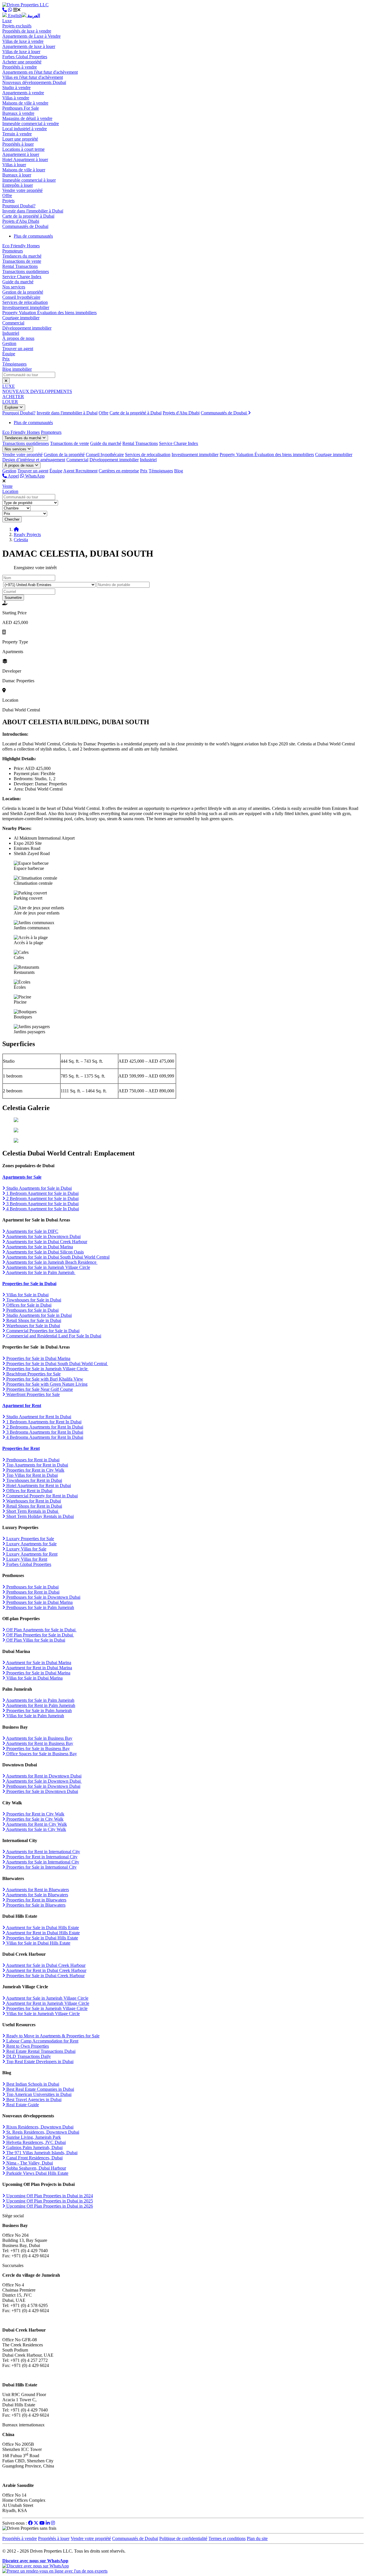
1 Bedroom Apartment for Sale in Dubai (42, 1193)
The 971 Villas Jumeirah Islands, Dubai (41, 2153)
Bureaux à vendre (18, 113)
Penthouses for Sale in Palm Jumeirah (40, 1607)
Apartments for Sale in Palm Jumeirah (40, 1272)
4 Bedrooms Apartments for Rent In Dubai (44, 1437)
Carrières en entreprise (119, 471)
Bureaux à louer (17, 175)
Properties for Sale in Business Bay (37, 1749)
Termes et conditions (227, 2538)
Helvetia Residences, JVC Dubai (35, 2142)
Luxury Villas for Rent (26, 1559)
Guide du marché (18, 282)
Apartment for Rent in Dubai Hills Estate (42, 1933)
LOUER (10, 402)
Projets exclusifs (17, 26)
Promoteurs (13, 251)
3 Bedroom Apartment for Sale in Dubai (42, 1204)
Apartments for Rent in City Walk (36, 1824)
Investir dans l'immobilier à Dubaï (33, 211)
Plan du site (257, 2538)
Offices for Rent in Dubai (29, 1491)
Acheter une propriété (22, 62)
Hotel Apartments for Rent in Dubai (38, 1485)
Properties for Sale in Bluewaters (35, 1905)
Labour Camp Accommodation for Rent (42, 2041)
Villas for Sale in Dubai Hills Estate (38, 1943)
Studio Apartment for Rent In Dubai (38, 1417)
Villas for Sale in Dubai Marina (34, 1678)
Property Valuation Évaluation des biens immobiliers (49, 313)
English (14, 16)
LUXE (9, 386)
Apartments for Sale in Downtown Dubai (43, 1236)
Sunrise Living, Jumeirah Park (33, 2137)
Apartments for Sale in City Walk (36, 1829)
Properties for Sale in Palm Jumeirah (38, 1711)
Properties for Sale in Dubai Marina (38, 1358)
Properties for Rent (21, 1448)
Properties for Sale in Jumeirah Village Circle (47, 1369)
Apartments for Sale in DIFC (32, 1231)
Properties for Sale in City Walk (34, 1819)
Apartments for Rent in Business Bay (39, 1743)
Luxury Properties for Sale (30, 1539)
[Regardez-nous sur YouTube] (42, 2523)
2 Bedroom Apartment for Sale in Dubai (42, 1198)
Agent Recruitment (80, 471)
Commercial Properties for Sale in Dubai (42, 1331)
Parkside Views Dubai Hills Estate (37, 2173)
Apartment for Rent (22, 1406)
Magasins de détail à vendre (27, 118)
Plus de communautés (33, 236)
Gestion (9, 343)
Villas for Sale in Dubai (27, 1295)
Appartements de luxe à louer (29, 46)
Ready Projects (27, 534)
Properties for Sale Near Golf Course (39, 1389)
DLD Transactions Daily (28, 2056)
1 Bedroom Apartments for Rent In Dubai (43, 1422)
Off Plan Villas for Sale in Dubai (35, 1640)
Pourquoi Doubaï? (19, 206)
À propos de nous (18, 338)
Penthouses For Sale (21, 108)
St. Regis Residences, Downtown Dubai (42, 2132)
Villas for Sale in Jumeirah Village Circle (42, 2014)
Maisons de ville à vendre (25, 103)
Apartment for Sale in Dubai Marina (38, 1663)
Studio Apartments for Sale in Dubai (38, 1188)
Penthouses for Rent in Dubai (32, 1460)
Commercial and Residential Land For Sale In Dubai (53, 1336)
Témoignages (14, 364)
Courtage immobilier (21, 318)
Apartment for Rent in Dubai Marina (39, 1668)
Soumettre (13, 598)
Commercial (13, 323)
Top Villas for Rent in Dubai (31, 1475)
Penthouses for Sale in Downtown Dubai (43, 1597)
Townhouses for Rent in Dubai (34, 1480)
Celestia (21, 540)
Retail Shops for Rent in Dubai (34, 1506)
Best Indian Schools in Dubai (32, 2084)
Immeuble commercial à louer (29, 180)
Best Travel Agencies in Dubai (33, 2099)
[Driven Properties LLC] (25, 5)
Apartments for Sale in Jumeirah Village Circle (48, 1267)
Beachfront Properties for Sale (33, 1374)
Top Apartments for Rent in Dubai (37, 1465)
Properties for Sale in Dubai (29, 1284)
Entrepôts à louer (18, 185)
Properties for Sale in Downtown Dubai (42, 1791)
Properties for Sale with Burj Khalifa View (44, 1379)
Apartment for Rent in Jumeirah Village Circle (47, 2003)
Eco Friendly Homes (21, 246)
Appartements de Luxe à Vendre (31, 36)
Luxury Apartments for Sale (31, 1544)
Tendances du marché (22, 256)
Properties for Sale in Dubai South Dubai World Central (57, 1364)
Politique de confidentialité (183, 2538)
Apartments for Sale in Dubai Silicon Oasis (44, 1252)
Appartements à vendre (23, 93)
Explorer (12, 407)
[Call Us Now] (5, 10)
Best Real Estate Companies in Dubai (40, 2089)
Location (10, 491)
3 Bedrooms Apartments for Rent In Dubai (44, 1432)
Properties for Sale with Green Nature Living (46, 1384)
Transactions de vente (22, 261)
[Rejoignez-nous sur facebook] (30, 2523)
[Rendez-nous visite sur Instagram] (53, 2523)
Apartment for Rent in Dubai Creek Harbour (46, 1970)
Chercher (12, 519)
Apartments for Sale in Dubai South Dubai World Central (57, 1257)
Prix (6, 359)
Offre (7, 195)
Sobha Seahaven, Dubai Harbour (36, 2168)
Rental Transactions (20, 266)
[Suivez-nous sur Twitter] (36, 2523)
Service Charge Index (22, 277)
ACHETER (13, 397)
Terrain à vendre (17, 134)
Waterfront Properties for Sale (32, 1394)
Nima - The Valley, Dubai (29, 2163)
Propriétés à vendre (20, 67)
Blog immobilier (17, 369)
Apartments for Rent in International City (43, 1852)
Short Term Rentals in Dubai (32, 1511)
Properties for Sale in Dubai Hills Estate (42, 1938)
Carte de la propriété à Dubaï (28, 216)
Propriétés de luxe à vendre (27, 31)
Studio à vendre (16, 88)
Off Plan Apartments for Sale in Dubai (41, 1630)
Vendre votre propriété (22, 190)
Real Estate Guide (22, 2105)
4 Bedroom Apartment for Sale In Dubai (42, 1209)
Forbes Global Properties (25, 57)
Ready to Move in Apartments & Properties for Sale (52, 2036)
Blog (179, 471)
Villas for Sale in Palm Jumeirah (35, 1716)
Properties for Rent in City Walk (35, 1470)
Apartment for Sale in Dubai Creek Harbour (45, 1965)
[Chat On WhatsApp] (10, 10)
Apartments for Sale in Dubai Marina (39, 1247)
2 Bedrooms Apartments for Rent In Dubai (44, 1427)
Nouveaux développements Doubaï (34, 82)
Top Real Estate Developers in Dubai (39, 2062)
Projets (8, 201)
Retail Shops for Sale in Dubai (33, 1320)
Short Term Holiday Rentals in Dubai (39, 1516)
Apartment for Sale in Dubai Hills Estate (42, 1928)
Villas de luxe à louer (21, 52)
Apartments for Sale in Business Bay (39, 1738)
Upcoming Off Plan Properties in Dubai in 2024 (49, 2196)
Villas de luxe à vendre (23, 41)
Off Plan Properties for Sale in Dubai (40, 1635)
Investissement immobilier (26, 307)
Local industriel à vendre (25, 129)
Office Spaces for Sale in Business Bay (41, 1754)
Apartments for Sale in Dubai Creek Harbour (46, 1242)
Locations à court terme (23, 149)
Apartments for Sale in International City (42, 1862)
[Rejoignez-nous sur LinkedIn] (48, 2523)
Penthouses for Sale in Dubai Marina (39, 1602)
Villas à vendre (16, 98)
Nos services (14, 287)
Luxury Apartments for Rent (31, 1554)
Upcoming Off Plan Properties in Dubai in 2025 (49, 2201)
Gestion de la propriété (23, 292)
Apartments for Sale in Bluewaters (37, 1895)
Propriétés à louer (18, 144)
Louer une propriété (20, 139)
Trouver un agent (18, 349)
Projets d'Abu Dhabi (21, 221)
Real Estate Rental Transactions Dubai (40, 2051)
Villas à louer (14, 165)
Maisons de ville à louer (24, 170)
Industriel (11, 333)
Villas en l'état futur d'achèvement (33, 77)
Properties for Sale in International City (41, 1867)
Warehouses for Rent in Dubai (33, 1501)
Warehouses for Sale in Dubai (33, 1326)
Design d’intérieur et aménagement (34, 460)
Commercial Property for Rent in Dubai (41, 1496)
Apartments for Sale (22, 1177)
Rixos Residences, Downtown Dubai (39, 2127)
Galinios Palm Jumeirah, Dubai (34, 2147)
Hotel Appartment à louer (25, 160)
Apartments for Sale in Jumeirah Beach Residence (51, 1262)
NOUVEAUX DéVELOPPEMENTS (37, 391)
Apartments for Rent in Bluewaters (37, 1890)
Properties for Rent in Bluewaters (36, 1900)
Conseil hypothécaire (21, 297)
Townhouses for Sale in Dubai (33, 1300)
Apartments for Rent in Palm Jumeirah (40, 1705)
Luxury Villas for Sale (26, 1549)
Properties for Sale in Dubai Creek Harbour (45, 1976)
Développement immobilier (27, 328)
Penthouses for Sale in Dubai (32, 1310)
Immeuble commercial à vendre (31, 124)
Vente (7, 486)
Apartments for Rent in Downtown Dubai (43, 1776)
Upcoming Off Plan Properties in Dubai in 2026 (49, 2206)
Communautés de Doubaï (25, 226)
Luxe (7, 21)
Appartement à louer (21, 154)
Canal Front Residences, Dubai (34, 2158)
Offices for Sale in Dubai (28, 1305)
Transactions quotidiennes (26, 271)
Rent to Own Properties (27, 2046)
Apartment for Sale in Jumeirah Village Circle (47, 1998)
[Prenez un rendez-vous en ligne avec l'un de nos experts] (55, 2571)
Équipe (9, 354)
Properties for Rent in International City (41, 1857)
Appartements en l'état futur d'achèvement (40, 72)
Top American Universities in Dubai (38, 2094)
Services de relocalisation (25, 302)
